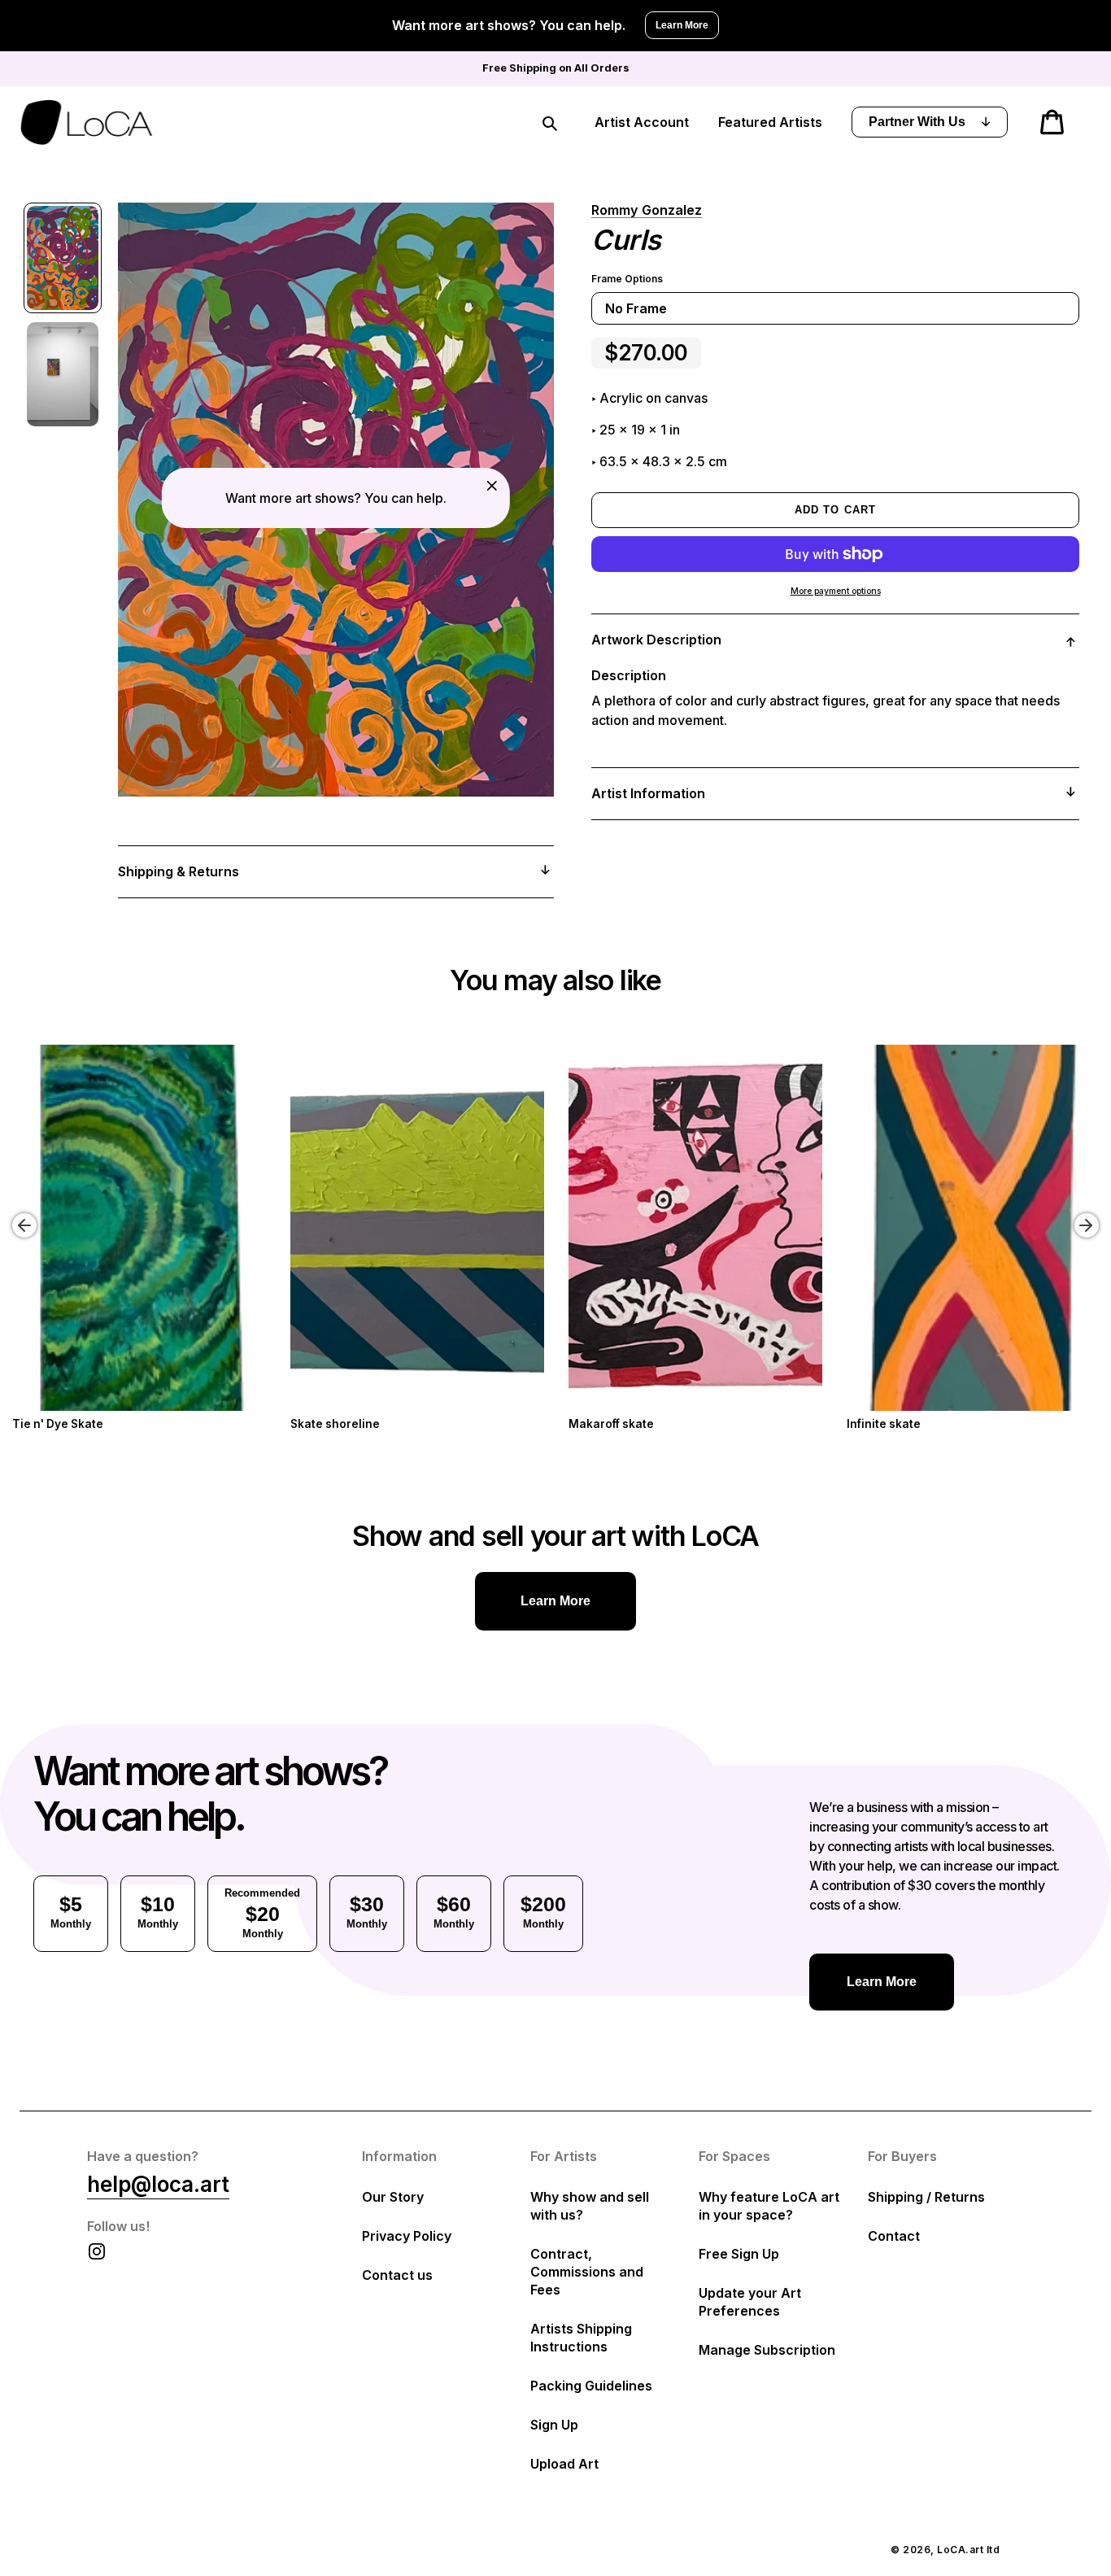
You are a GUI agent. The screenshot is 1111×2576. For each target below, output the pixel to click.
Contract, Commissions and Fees (587, 2272)
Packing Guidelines (591, 2386)
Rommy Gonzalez (647, 210)
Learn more (555, 1601)
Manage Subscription (767, 2350)
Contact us (397, 2275)
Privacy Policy (407, 2236)
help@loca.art (158, 2184)
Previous (12, 1213)
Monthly (71, 1911)
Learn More (682, 25)
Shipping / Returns (926, 2197)
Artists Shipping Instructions (581, 2338)
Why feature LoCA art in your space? (769, 2206)
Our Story (393, 2197)
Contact (894, 2236)
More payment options (836, 591)
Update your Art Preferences (750, 2302)
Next (1089, 1213)
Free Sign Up (739, 2254)
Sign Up (554, 2425)
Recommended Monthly (262, 1913)
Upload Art (564, 2464)
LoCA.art (960, 2550)
